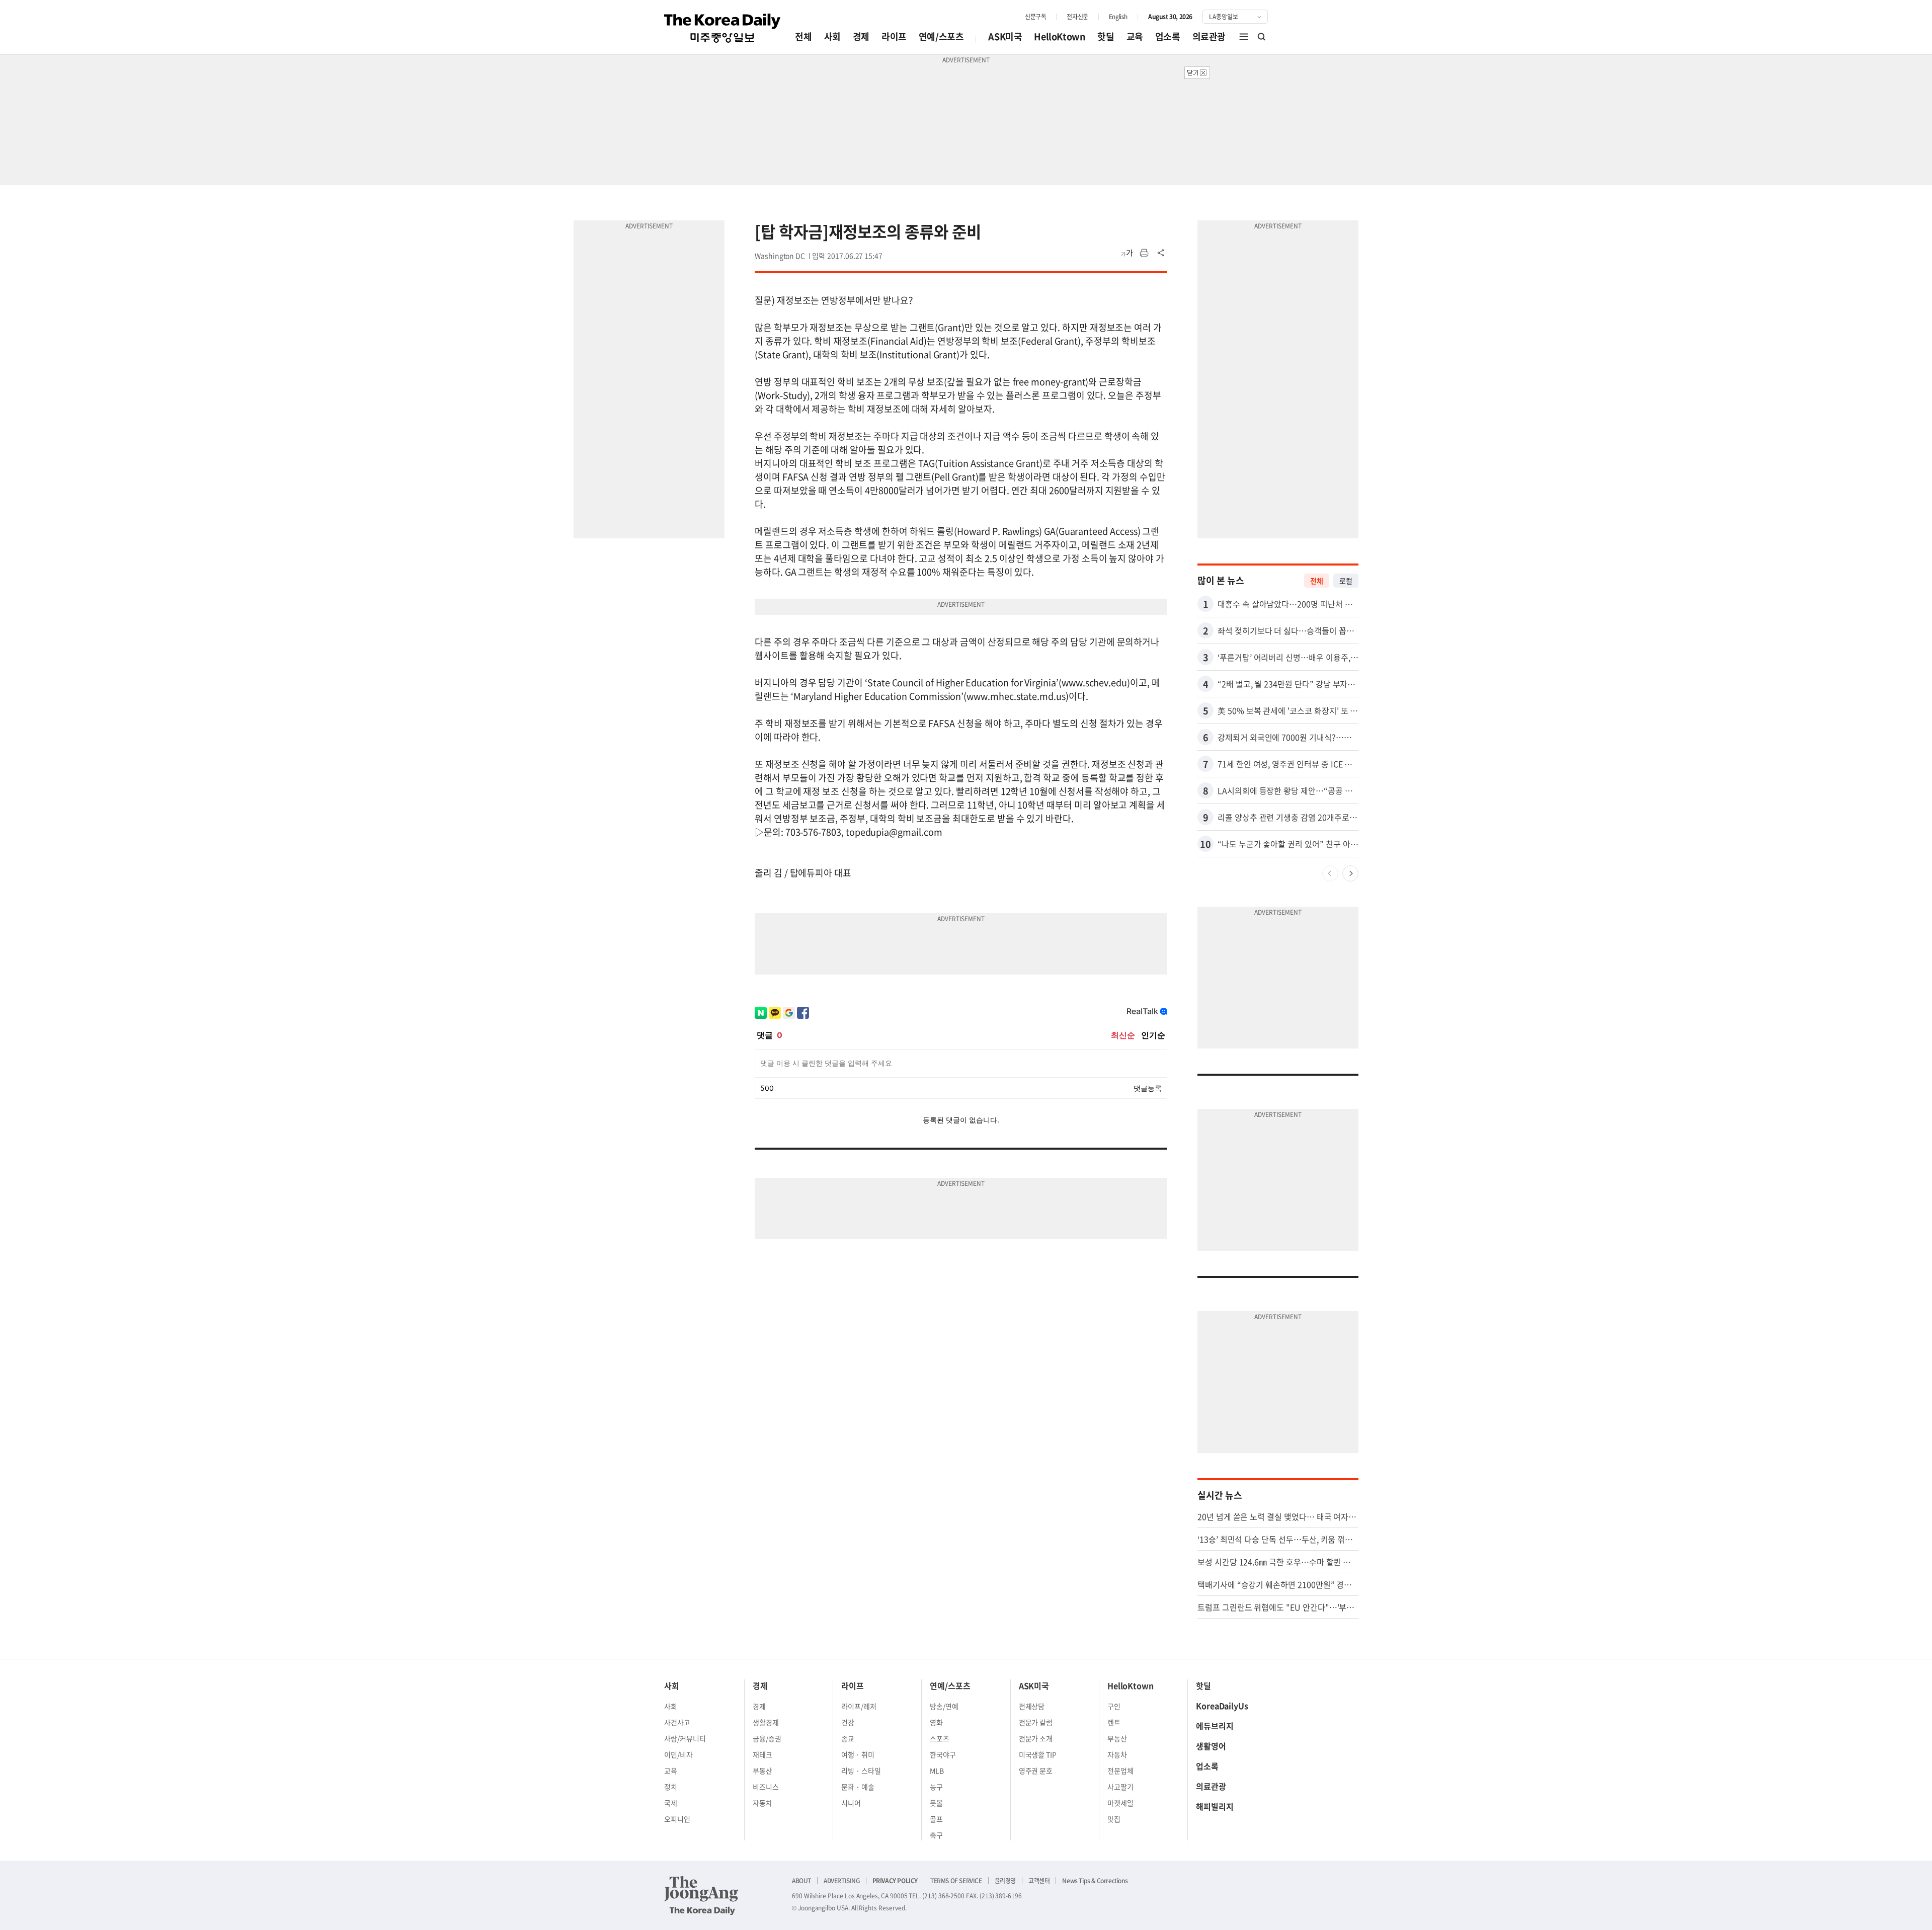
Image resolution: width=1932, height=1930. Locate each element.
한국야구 (943, 1754)
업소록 (1168, 36)
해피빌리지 (1215, 1806)
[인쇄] (1144, 253)
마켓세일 (1120, 1803)
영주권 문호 (1036, 1771)
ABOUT (801, 1881)
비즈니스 (766, 1787)
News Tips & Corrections (1095, 1881)
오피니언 (677, 1819)
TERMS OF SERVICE (956, 1881)
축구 (936, 1835)
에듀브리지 (1215, 1726)
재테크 (762, 1754)
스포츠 (940, 1738)
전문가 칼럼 (1036, 1722)
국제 (671, 1803)
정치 (671, 1787)
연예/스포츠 (941, 36)
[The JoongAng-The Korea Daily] (701, 1895)
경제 (861, 36)
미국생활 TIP (1038, 1754)
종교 (848, 1738)
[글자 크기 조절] (1127, 253)
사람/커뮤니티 (685, 1738)
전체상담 (1032, 1706)
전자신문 (1077, 17)
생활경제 (766, 1722)
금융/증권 (767, 1738)
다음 (1350, 873)
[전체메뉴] (1244, 37)
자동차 (762, 1803)
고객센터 (1039, 1881)
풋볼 (936, 1803)
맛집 (1114, 1819)
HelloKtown (1060, 36)
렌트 (1114, 1722)
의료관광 (1209, 36)
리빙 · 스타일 (861, 1771)
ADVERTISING (842, 1881)
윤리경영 (1005, 1881)
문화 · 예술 (858, 1787)
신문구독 (1035, 17)
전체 (803, 36)
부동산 (762, 1771)
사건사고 (677, 1722)
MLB (937, 1771)
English (1118, 17)
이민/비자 (678, 1754)
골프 (936, 1819)
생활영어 (1211, 1746)
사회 (832, 36)
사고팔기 (1120, 1787)
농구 (936, 1787)
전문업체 (1120, 1771)
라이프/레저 (859, 1706)
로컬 (1346, 581)
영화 (936, 1722)
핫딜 (1106, 36)
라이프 (894, 36)
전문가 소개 (1036, 1738)
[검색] (1262, 37)
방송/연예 (944, 1706)
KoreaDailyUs (1222, 1706)
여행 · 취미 (858, 1754)
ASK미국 (1005, 36)
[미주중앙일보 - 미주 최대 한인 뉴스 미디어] (722, 28)
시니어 (851, 1803)
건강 (848, 1722)
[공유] (1161, 253)
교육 (1135, 36)
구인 (1114, 1706)
